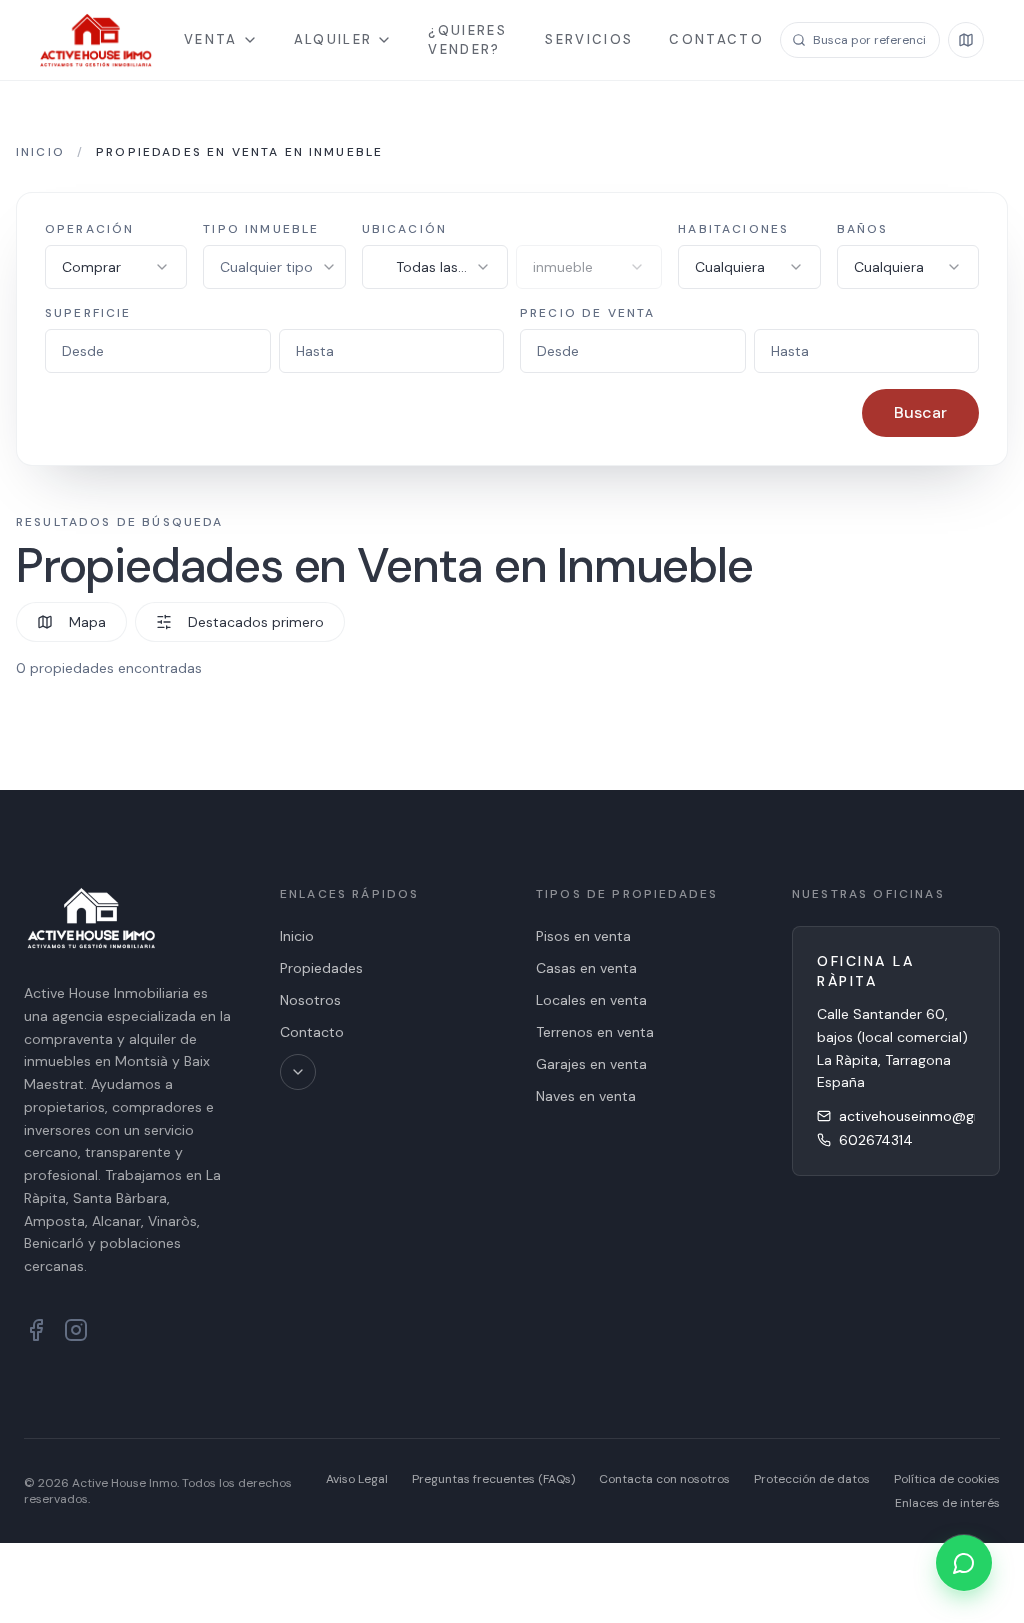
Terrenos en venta (595, 1032)
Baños (863, 229)
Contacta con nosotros (664, 1479)
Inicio (40, 152)
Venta (211, 39)
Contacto (716, 39)
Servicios (589, 39)
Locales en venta (591, 1000)
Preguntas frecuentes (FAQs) (493, 1479)
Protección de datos (812, 1479)
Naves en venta (586, 1096)
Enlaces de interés (947, 1503)
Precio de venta (587, 313)
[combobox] (116, 267)
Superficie (88, 313)
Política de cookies (947, 1479)
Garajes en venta (591, 1064)
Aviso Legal (357, 1479)
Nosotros (310, 1000)
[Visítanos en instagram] (76, 1330)
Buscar (920, 412)
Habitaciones (733, 229)
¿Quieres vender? (467, 40)
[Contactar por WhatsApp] (964, 1563)
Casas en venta (586, 968)
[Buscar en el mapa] (966, 40)
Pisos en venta (583, 936)
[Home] (96, 40)
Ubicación (404, 229)
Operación (89, 229)
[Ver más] (298, 1072)
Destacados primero (256, 622)
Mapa (87, 622)
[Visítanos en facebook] (36, 1330)
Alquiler (333, 39)
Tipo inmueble (261, 229)
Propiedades (321, 968)
